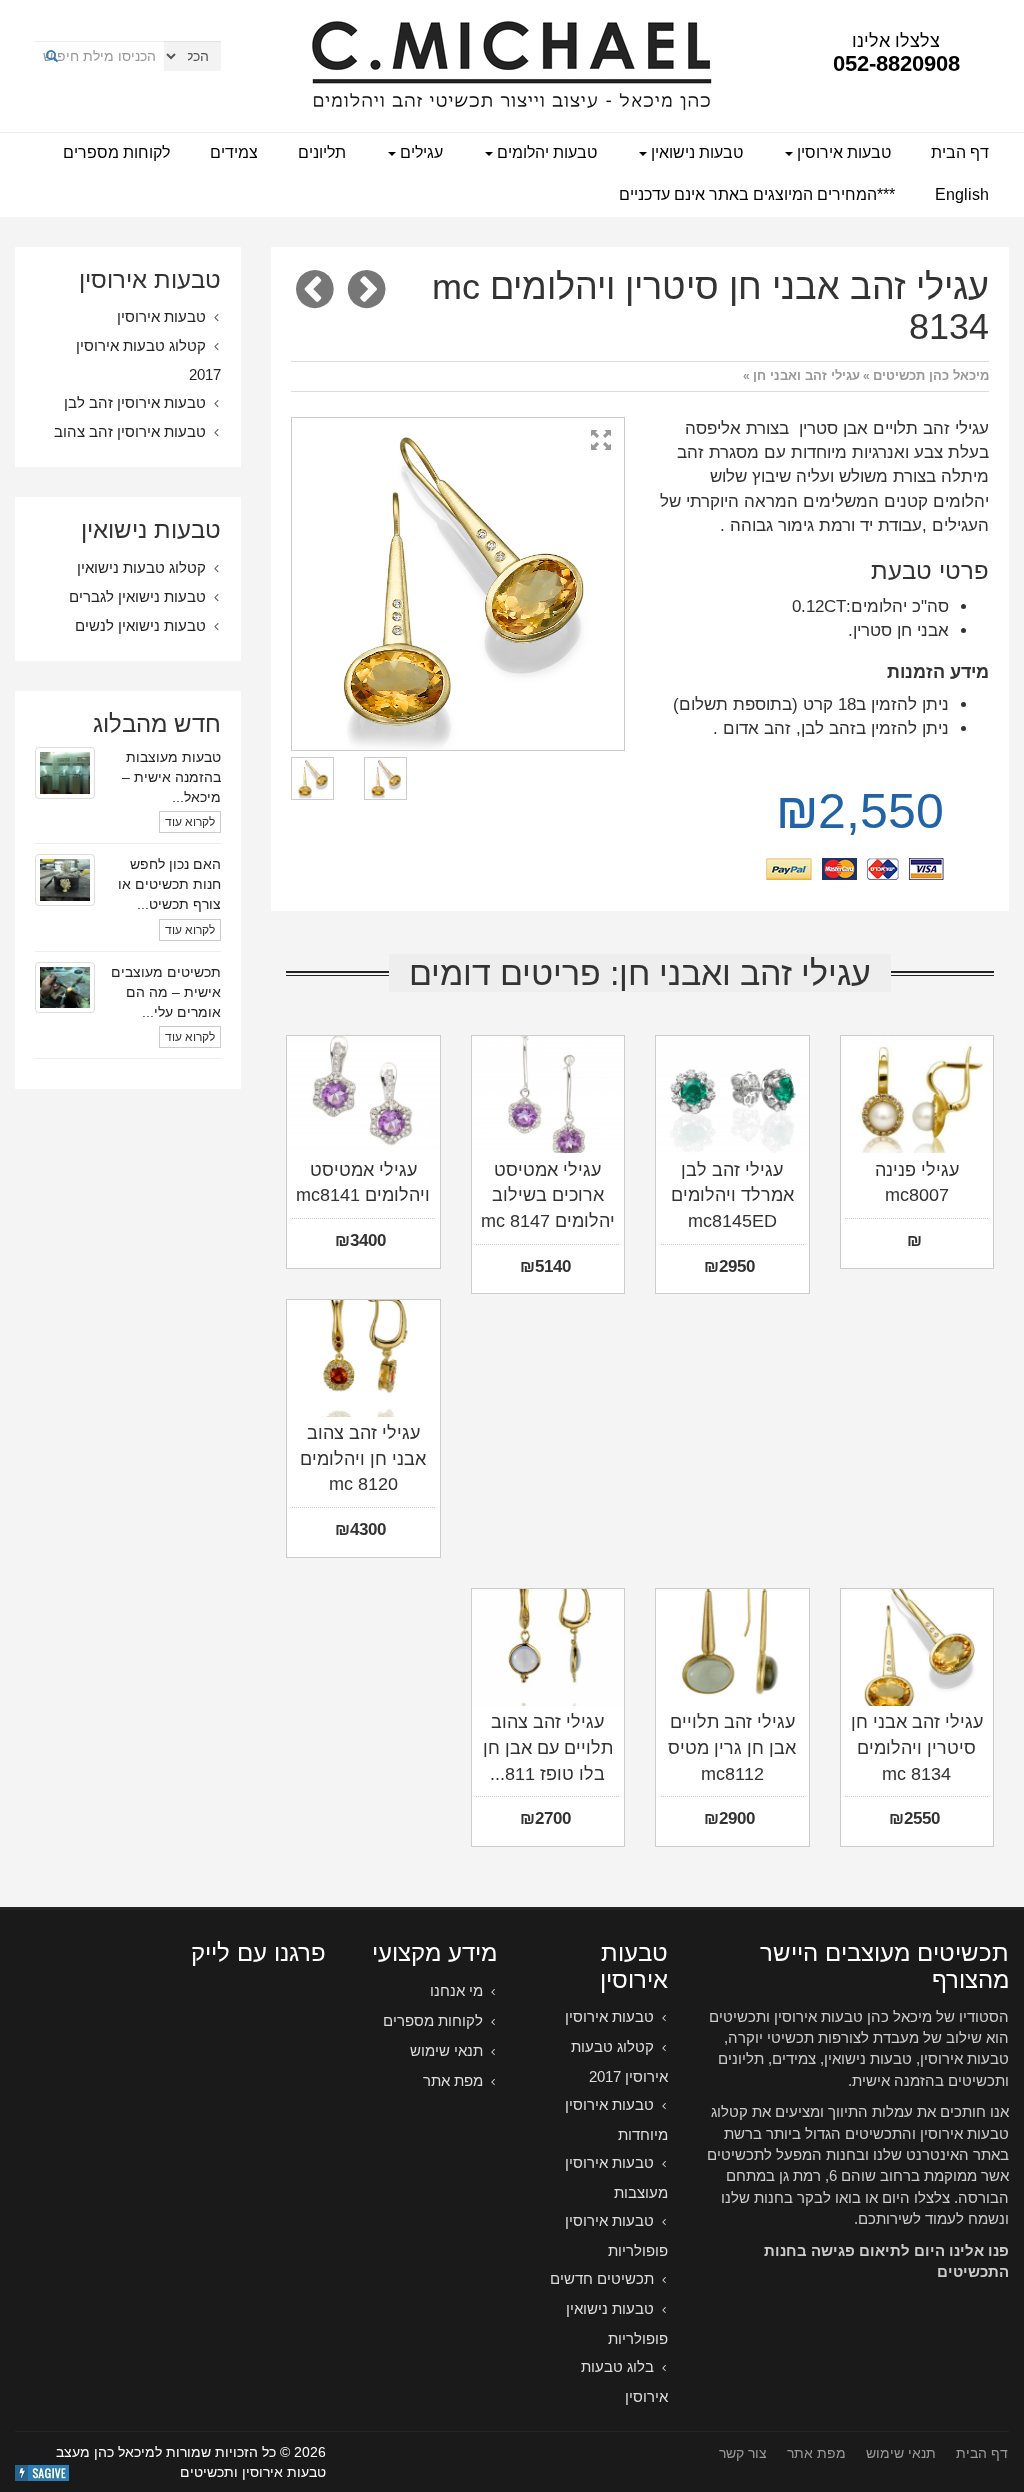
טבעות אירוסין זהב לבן (135, 402)
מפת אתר (453, 2080)
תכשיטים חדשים (602, 2278)
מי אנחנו (456, 1990)
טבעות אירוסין (842, 152)
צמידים (234, 152)
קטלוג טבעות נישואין (141, 567)
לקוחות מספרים (116, 152)
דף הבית (960, 152)
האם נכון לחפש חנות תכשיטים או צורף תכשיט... (169, 884)
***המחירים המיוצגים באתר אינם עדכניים (757, 194)
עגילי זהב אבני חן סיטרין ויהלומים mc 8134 (917, 1747)
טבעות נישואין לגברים (137, 596)
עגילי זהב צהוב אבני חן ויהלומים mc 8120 (363, 1458)
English (962, 194)
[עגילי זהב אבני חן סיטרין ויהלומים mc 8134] (458, 584)
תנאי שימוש (446, 2050)
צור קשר (743, 2453)
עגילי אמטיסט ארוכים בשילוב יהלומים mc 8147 (548, 1195)
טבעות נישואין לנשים (140, 625)
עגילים (419, 152)
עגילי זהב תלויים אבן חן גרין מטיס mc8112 (732, 1747)
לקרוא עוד (190, 822)
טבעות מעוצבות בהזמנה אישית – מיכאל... (171, 777)
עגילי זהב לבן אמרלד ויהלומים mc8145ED (732, 1195)
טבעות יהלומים (545, 152)
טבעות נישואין (695, 152)
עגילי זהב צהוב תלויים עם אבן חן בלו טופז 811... (548, 1747)
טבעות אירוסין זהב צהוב (130, 431)
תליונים (322, 152)
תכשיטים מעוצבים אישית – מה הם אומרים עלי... (166, 992)
